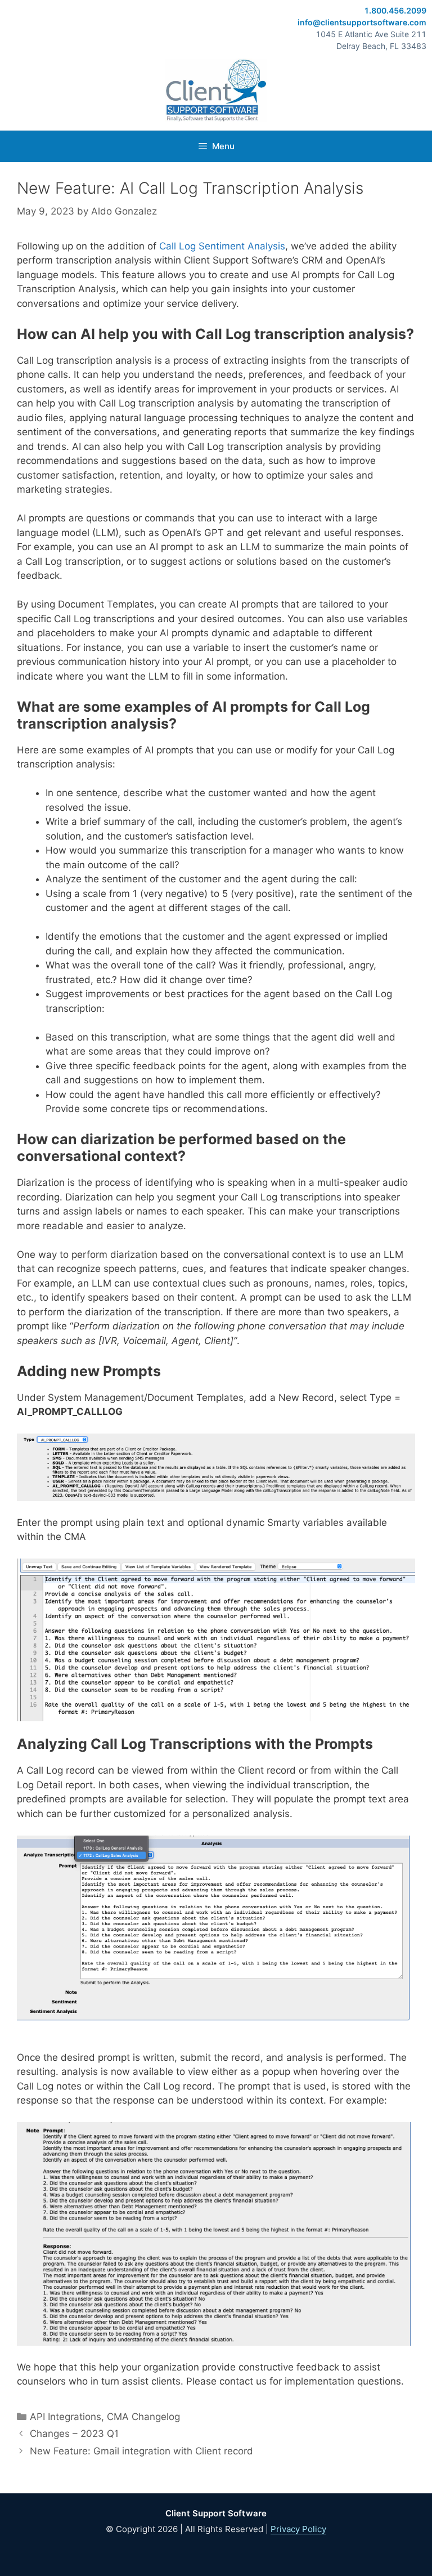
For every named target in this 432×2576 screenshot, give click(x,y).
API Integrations (66, 2417)
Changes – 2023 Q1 (74, 2434)
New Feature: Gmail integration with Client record (141, 2451)
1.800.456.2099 (395, 10)
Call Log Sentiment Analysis (222, 246)
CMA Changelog (143, 2417)
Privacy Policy (298, 2529)
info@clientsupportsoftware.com (362, 22)
